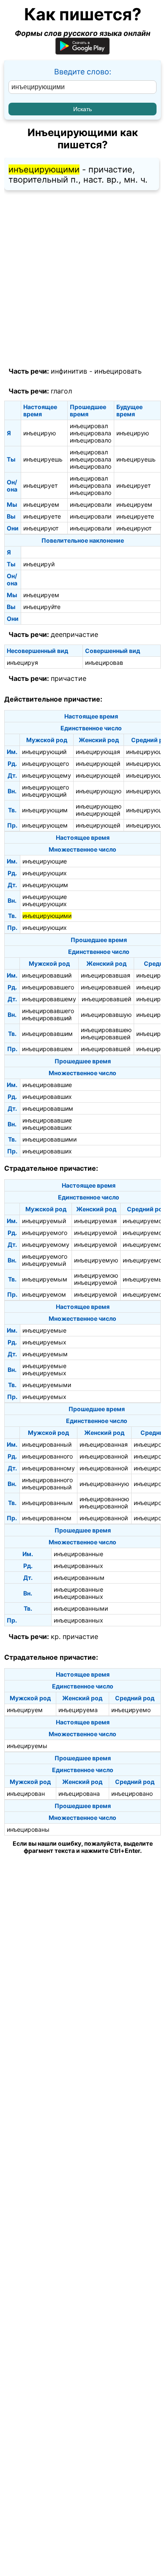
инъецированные (78, 1554)
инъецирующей (98, 764)
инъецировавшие (47, 1085)
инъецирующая (98, 752)
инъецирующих (45, 873)
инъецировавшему (49, 999)
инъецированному (48, 1468)
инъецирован (26, 1793)
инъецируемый (44, 1221)
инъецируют (41, 528)
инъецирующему (47, 775)
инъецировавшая (106, 975)
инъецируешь (43, 459)
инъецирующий (44, 752)
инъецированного (47, 1456)
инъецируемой (95, 1233)
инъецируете (42, 516)
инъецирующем (45, 825)
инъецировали (91, 504)
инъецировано (132, 1793)
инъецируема (78, 1710)
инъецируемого (45, 1233)
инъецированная (104, 1444)
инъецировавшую (106, 1015)
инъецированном (47, 1518)
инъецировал (89, 426)
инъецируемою (96, 1275)
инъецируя (22, 662)
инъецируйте (42, 607)
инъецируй (39, 564)
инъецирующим (45, 810)
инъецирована (79, 1793)
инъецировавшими (49, 1139)
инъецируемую (96, 1260)
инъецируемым (45, 1279)
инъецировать (118, 371)
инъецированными (81, 1608)
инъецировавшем (47, 1049)
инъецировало (91, 440)
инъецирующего (45, 764)
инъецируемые (44, 1330)
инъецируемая (95, 1221)
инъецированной (104, 1456)
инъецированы (28, 1829)
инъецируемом (44, 1294)
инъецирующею (99, 806)
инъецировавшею (106, 1030)
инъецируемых (44, 1342)
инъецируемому (46, 1244)
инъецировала (91, 433)
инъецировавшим (47, 1034)
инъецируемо (131, 1710)
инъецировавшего (48, 987)
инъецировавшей (106, 987)
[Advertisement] (82, 279)
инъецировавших (47, 1097)
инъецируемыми (47, 1385)
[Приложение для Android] (82, 52)
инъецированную (104, 1484)
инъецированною (104, 1499)
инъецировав (104, 662)
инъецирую (40, 433)
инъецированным (47, 1503)
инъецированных (78, 1566)
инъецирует (40, 485)
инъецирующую (99, 791)
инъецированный (47, 1444)
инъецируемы (27, 1746)
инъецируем (41, 504)
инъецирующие (45, 861)
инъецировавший (47, 975)
